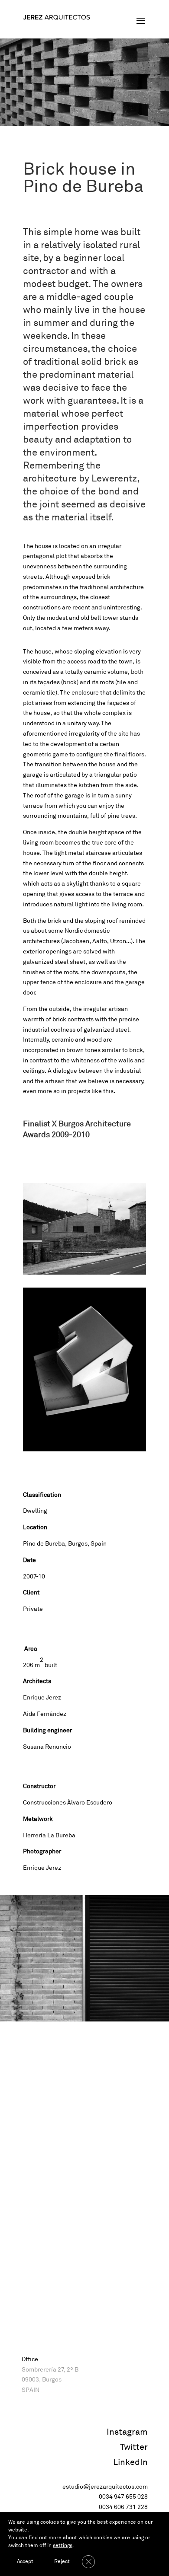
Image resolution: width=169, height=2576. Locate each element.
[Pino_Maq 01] (84, 1451)
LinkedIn (130, 2462)
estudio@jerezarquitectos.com (105, 2487)
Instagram (127, 2432)
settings (63, 2546)
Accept (25, 2562)
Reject (62, 2562)
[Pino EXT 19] (84, 1274)
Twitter (134, 2447)
